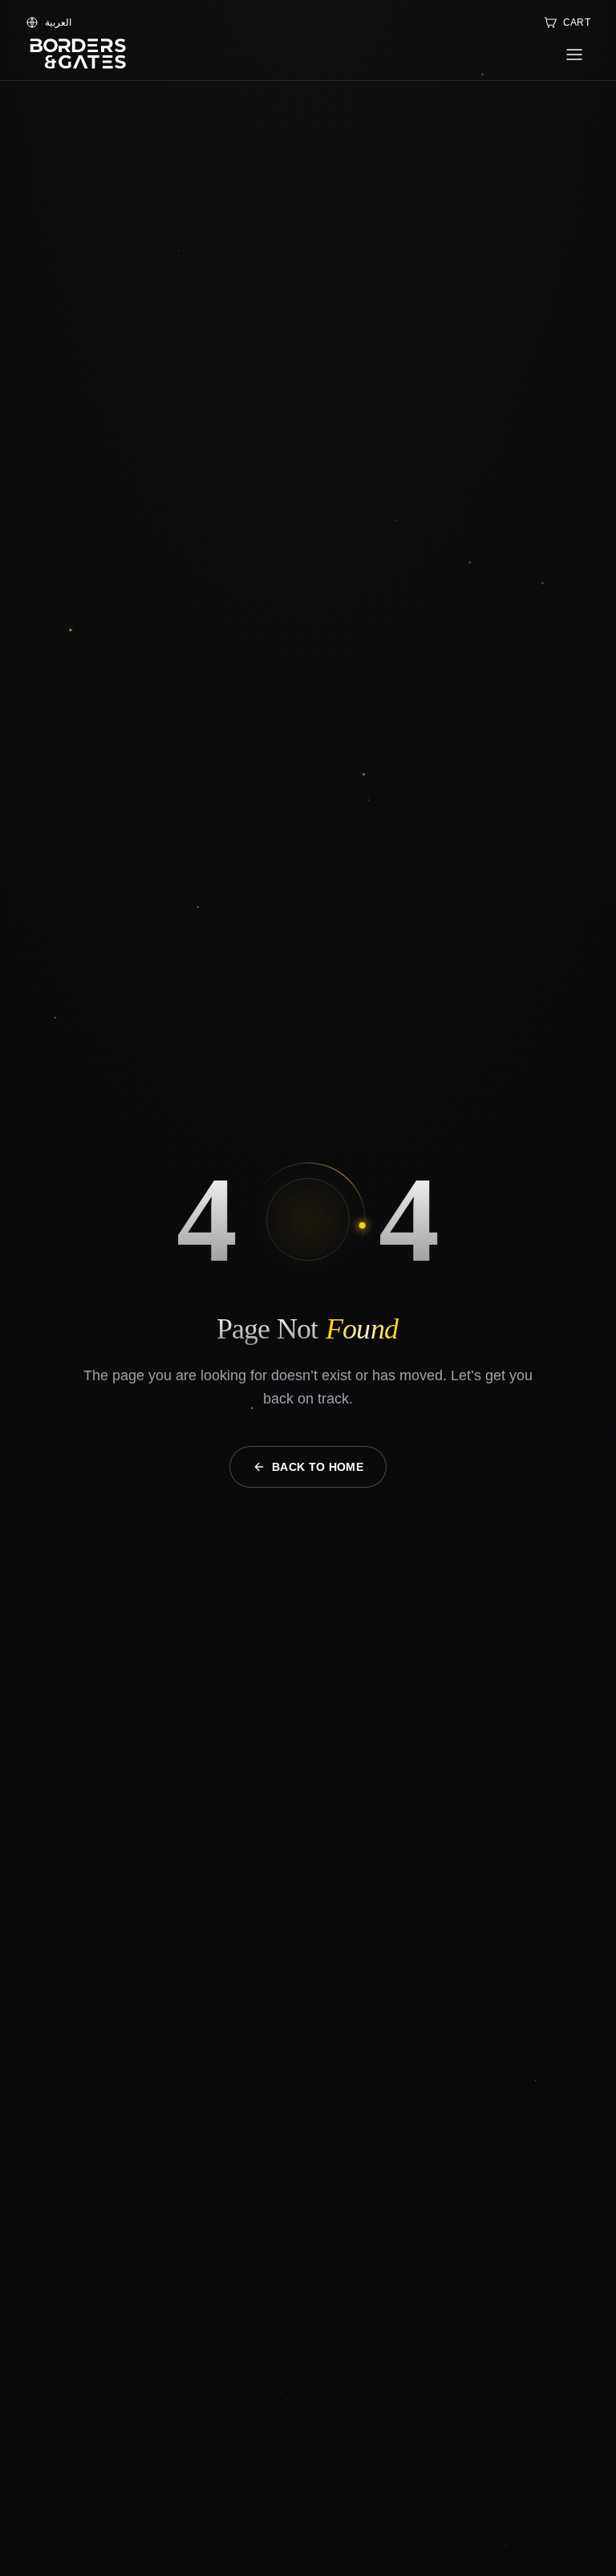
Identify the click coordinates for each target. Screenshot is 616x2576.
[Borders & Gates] (77, 55)
